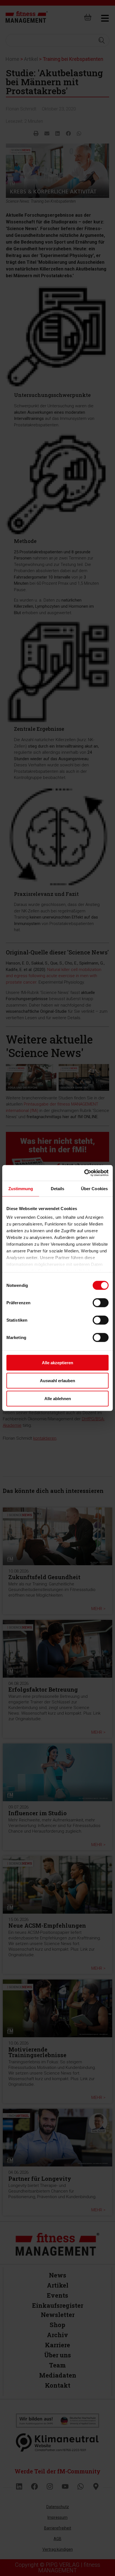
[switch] (101, 1303)
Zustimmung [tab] (21, 1188)
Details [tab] (58, 1188)
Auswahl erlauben (57, 1380)
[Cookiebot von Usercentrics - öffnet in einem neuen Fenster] (84, 1173)
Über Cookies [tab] (94, 1188)
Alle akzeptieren (57, 1362)
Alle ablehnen (58, 1398)
